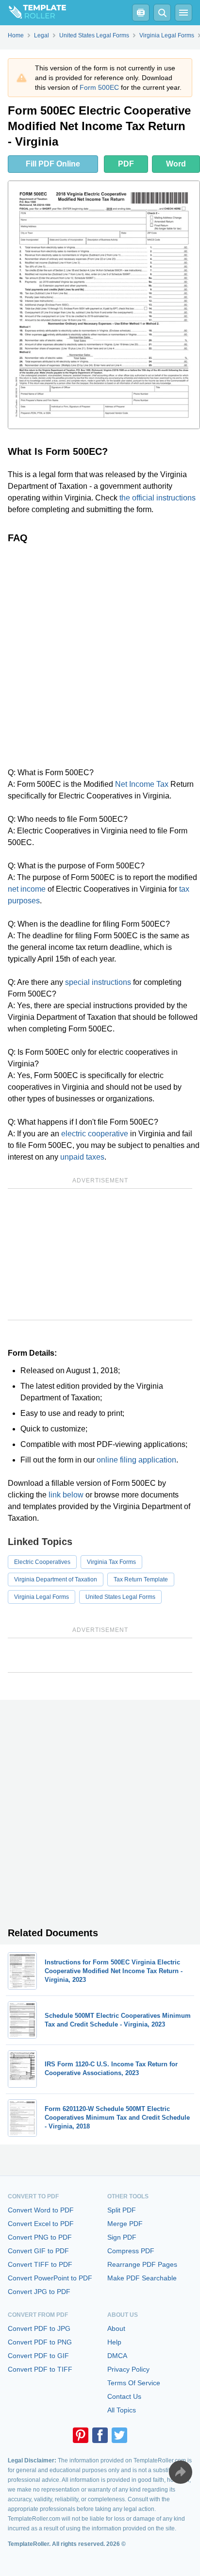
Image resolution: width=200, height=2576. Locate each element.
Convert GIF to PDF (38, 2251)
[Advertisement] (100, 655)
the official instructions (158, 498)
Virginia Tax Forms (111, 1562)
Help (114, 2342)
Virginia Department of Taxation (56, 1579)
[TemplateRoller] (33, 13)
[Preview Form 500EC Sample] (104, 305)
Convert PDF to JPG (39, 2328)
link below (66, 1495)
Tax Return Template (141, 1579)
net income (27, 889)
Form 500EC (99, 87)
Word (176, 164)
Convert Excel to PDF (41, 2224)
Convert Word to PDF (41, 2210)
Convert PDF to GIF (38, 2356)
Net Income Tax (142, 784)
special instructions (98, 982)
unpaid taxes (82, 1157)
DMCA (117, 2356)
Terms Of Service (134, 2383)
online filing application (136, 1460)
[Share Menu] (181, 2472)
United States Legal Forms (120, 1597)
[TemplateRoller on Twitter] (119, 2435)
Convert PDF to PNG (40, 2342)
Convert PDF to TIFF (40, 2369)
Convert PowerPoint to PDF (50, 2278)
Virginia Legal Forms (42, 1597)
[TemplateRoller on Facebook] (100, 2435)
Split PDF (122, 2210)
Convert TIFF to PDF (40, 2264)
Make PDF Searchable (142, 2278)
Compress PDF (131, 2251)
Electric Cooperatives (42, 1562)
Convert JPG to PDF (39, 2292)
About (116, 2328)
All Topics (122, 2410)
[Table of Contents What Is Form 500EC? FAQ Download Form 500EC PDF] (141, 13)
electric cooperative (95, 1134)
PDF (126, 164)
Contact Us (124, 2396)
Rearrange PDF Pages (142, 2264)
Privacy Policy (128, 2369)
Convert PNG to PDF (40, 2237)
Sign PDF (122, 2237)
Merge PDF (125, 2224)
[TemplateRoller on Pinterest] (81, 2435)
